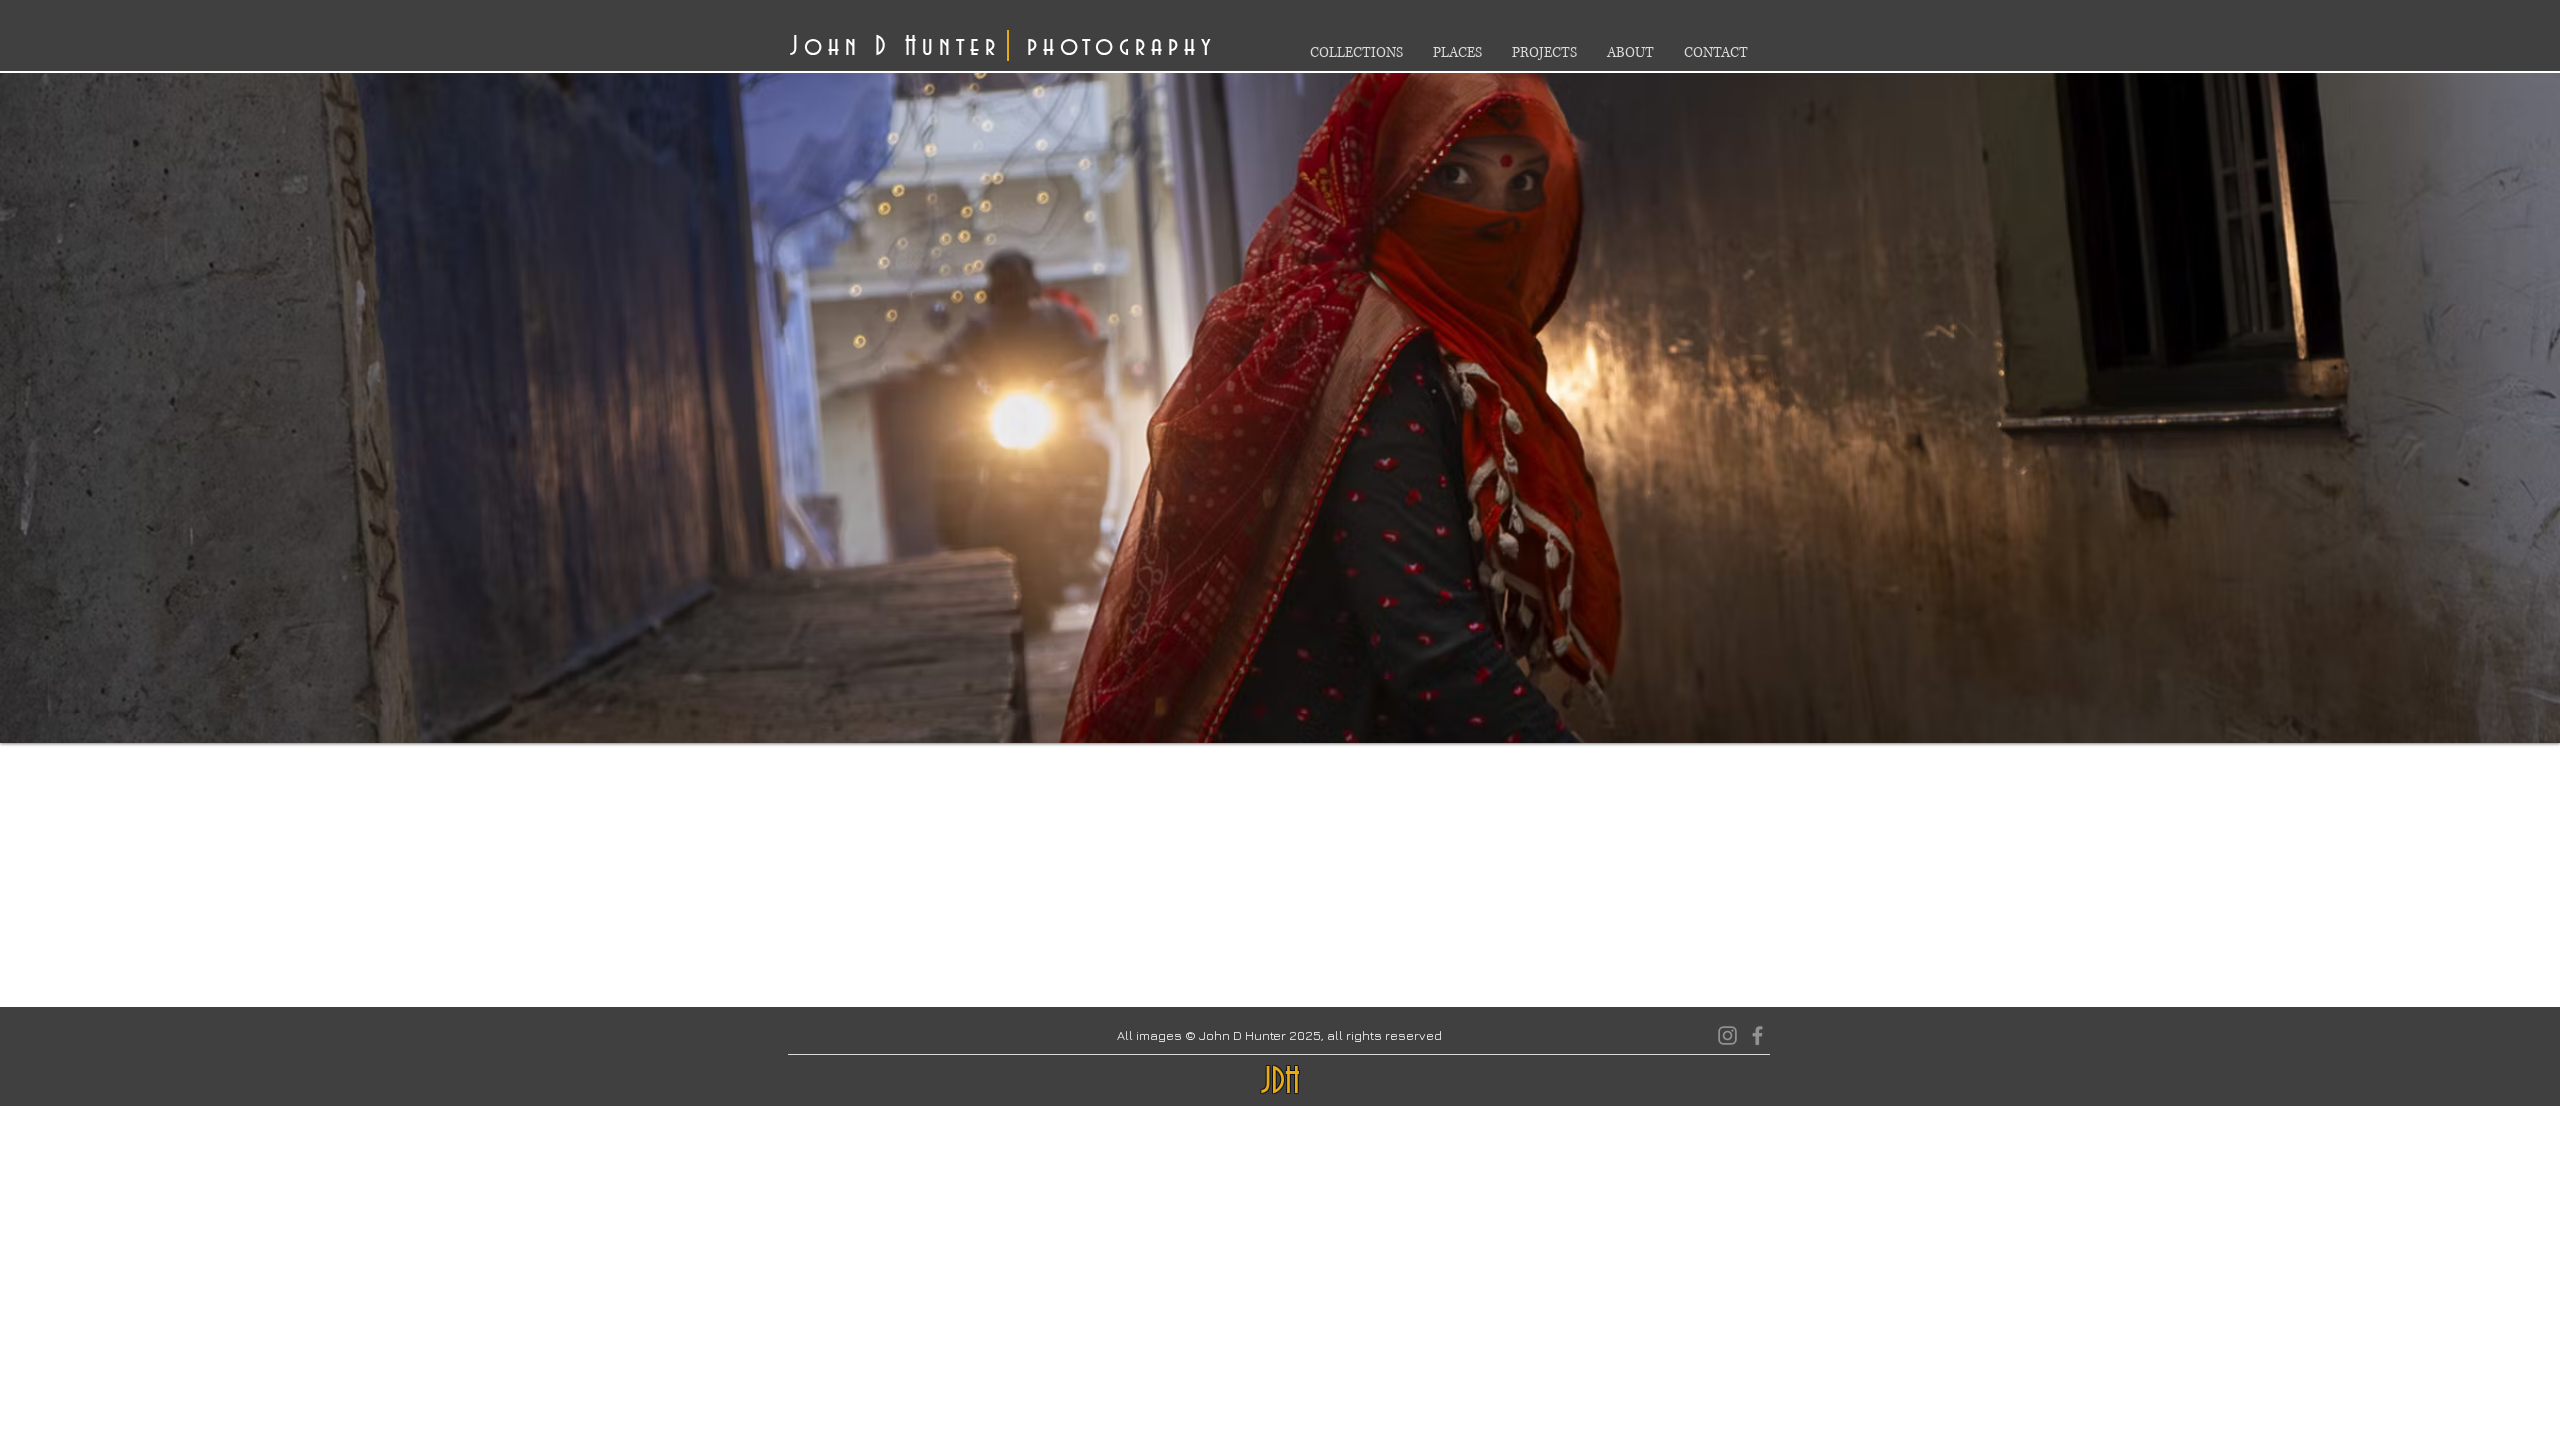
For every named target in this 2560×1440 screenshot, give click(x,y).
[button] (1280, 404)
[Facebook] (1757, 1035)
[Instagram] (1727, 1035)
